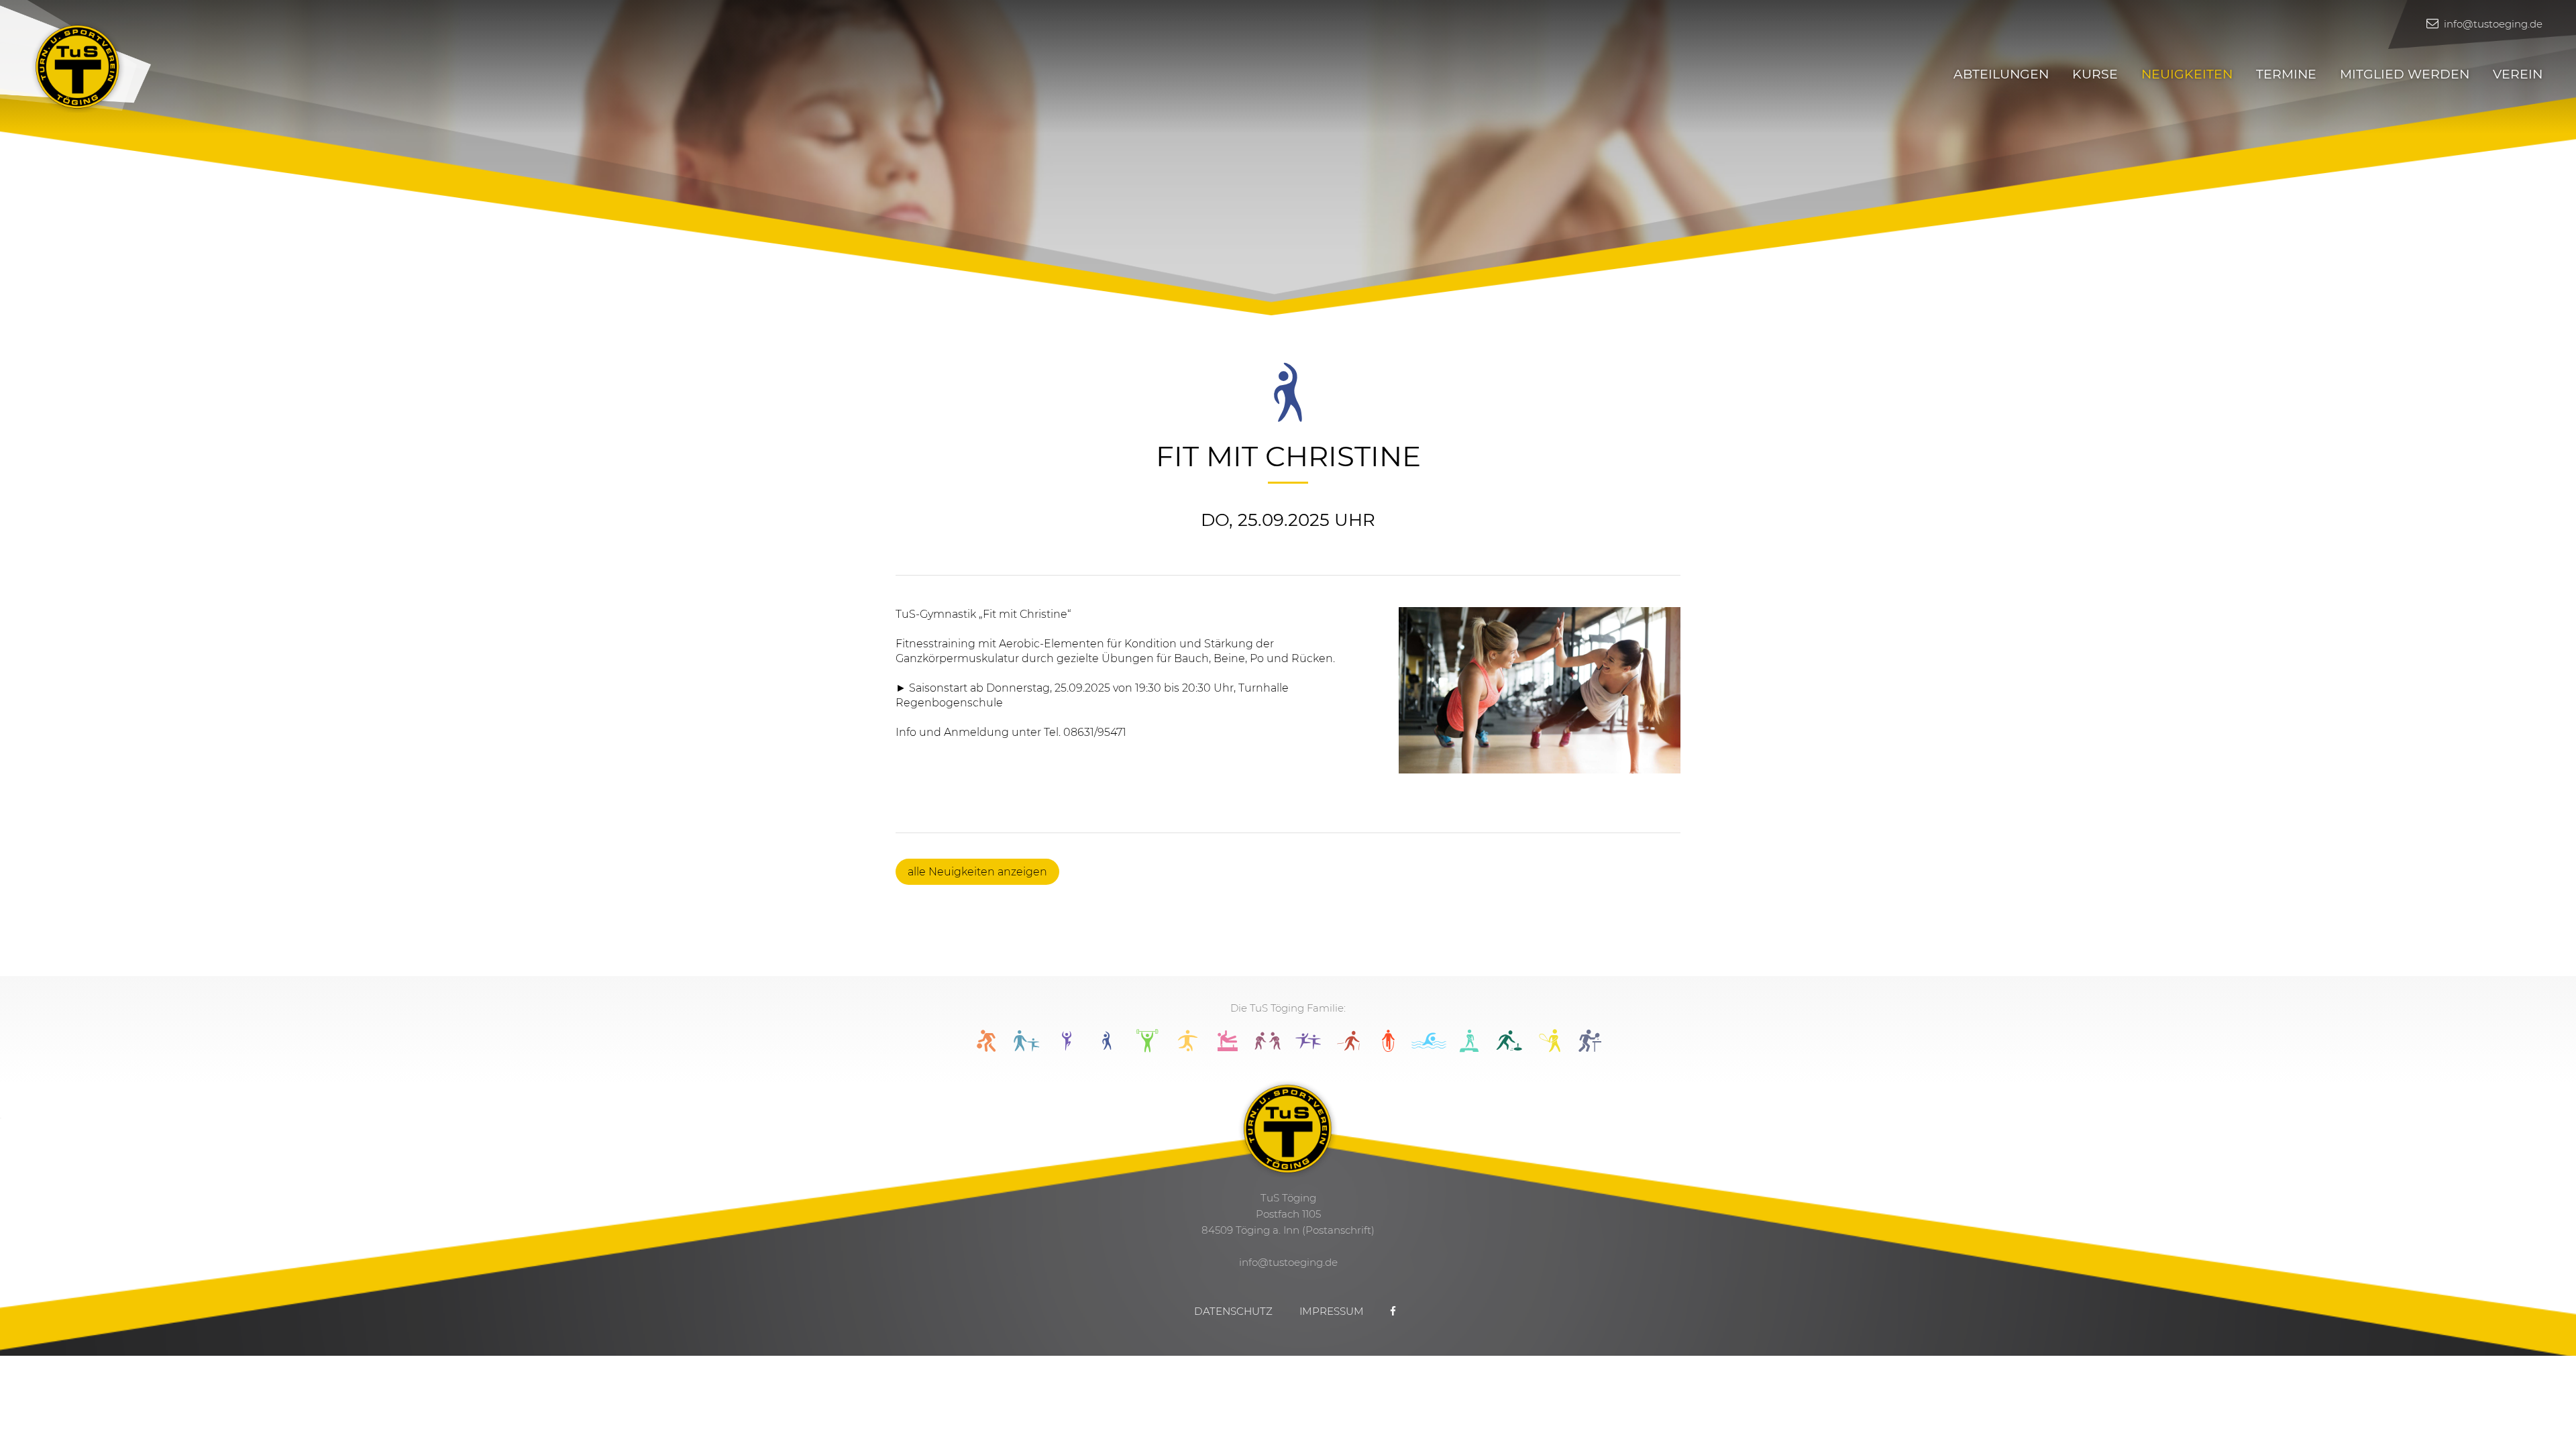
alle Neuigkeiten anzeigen (977, 872)
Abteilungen (2001, 74)
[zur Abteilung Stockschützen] (1509, 1048)
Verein (2518, 74)
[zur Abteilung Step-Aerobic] (1469, 1048)
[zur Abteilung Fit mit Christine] (1107, 1048)
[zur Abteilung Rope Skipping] (1389, 1048)
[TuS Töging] (78, 65)
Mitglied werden (2405, 74)
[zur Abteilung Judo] (1268, 1048)
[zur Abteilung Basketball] (986, 1048)
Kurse (2095, 74)
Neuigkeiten (2187, 74)
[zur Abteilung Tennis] (1550, 1048)
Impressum (1332, 1311)
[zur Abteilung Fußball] (1187, 1048)
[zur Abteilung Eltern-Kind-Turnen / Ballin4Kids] (1026, 1048)
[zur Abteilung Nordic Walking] (1348, 1048)
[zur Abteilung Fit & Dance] (1067, 1048)
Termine (2286, 74)
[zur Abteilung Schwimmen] (1429, 1048)
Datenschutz (1233, 1311)
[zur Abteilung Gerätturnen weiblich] (1228, 1048)
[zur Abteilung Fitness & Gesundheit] (1147, 1048)
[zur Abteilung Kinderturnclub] (1308, 1048)
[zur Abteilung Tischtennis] (1590, 1048)
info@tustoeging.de (2492, 24)
